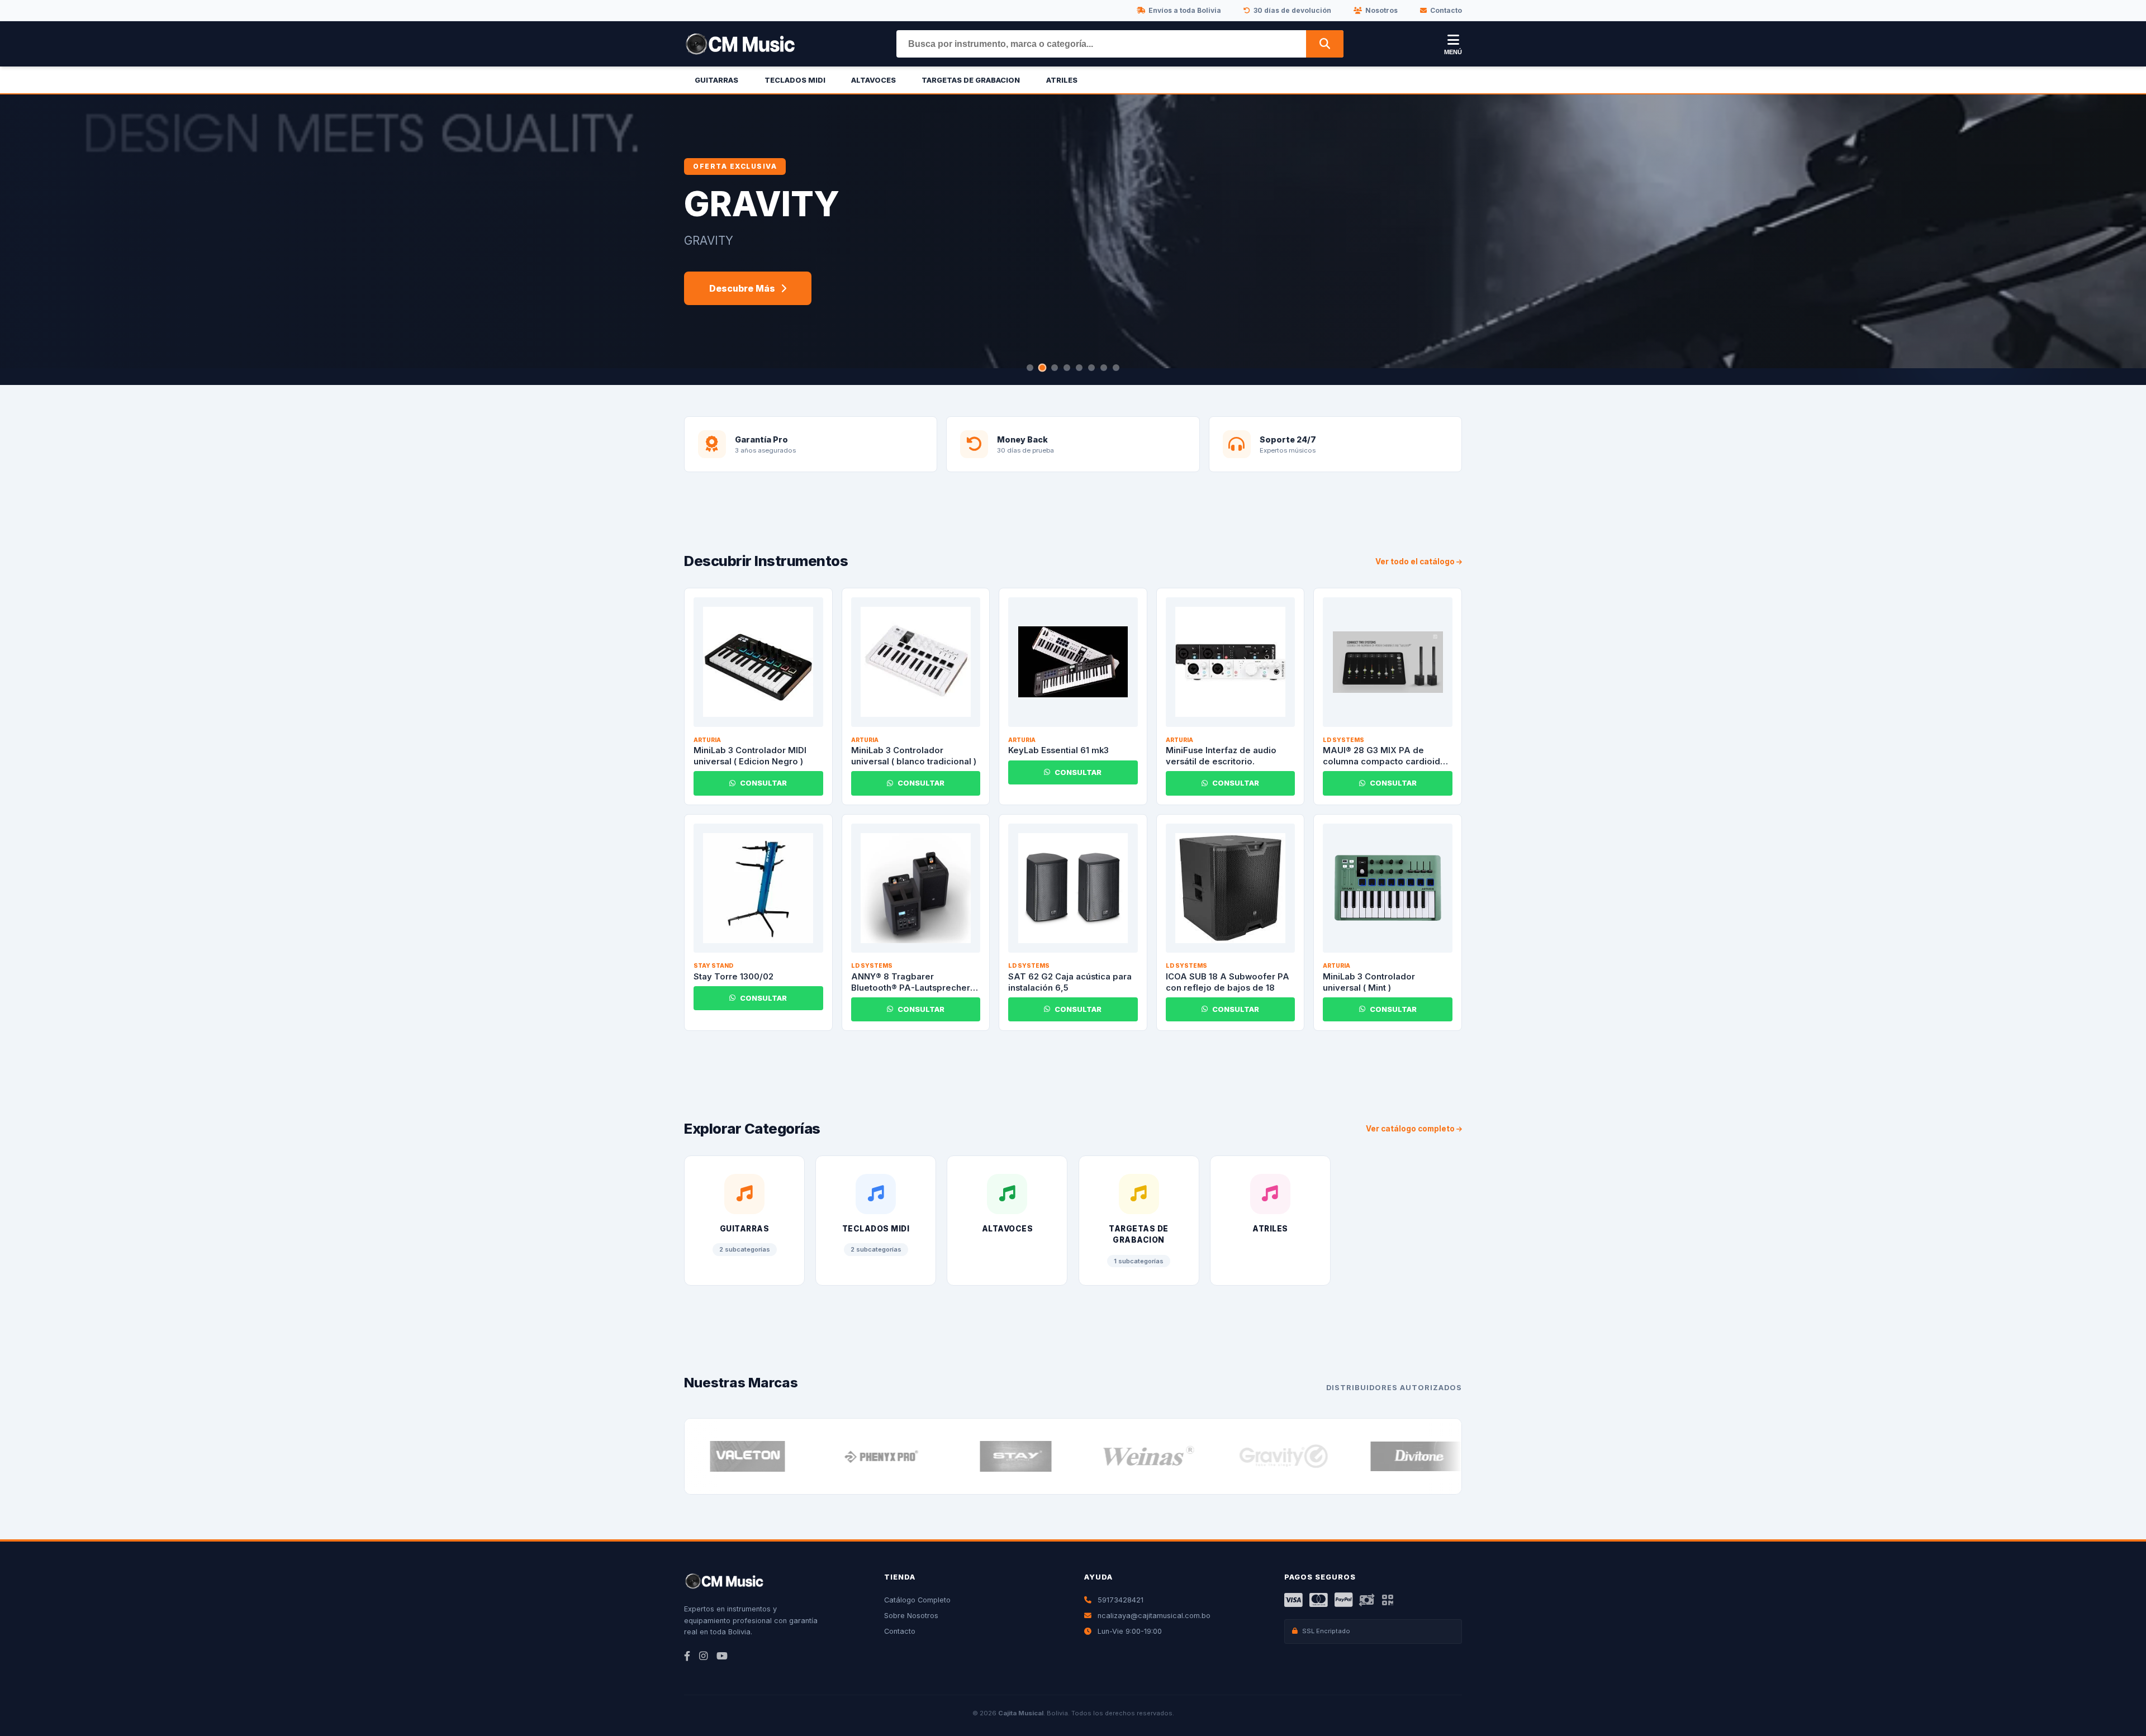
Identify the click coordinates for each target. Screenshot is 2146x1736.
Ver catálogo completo (1411, 1129)
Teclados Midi (795, 80)
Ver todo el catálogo (1416, 562)
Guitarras (716, 80)
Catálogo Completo (917, 1600)
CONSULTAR (763, 783)
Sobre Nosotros (911, 1616)
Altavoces (873, 80)
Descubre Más (742, 288)
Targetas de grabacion (971, 80)
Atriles (1062, 80)
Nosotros (1381, 10)
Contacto (1446, 10)
